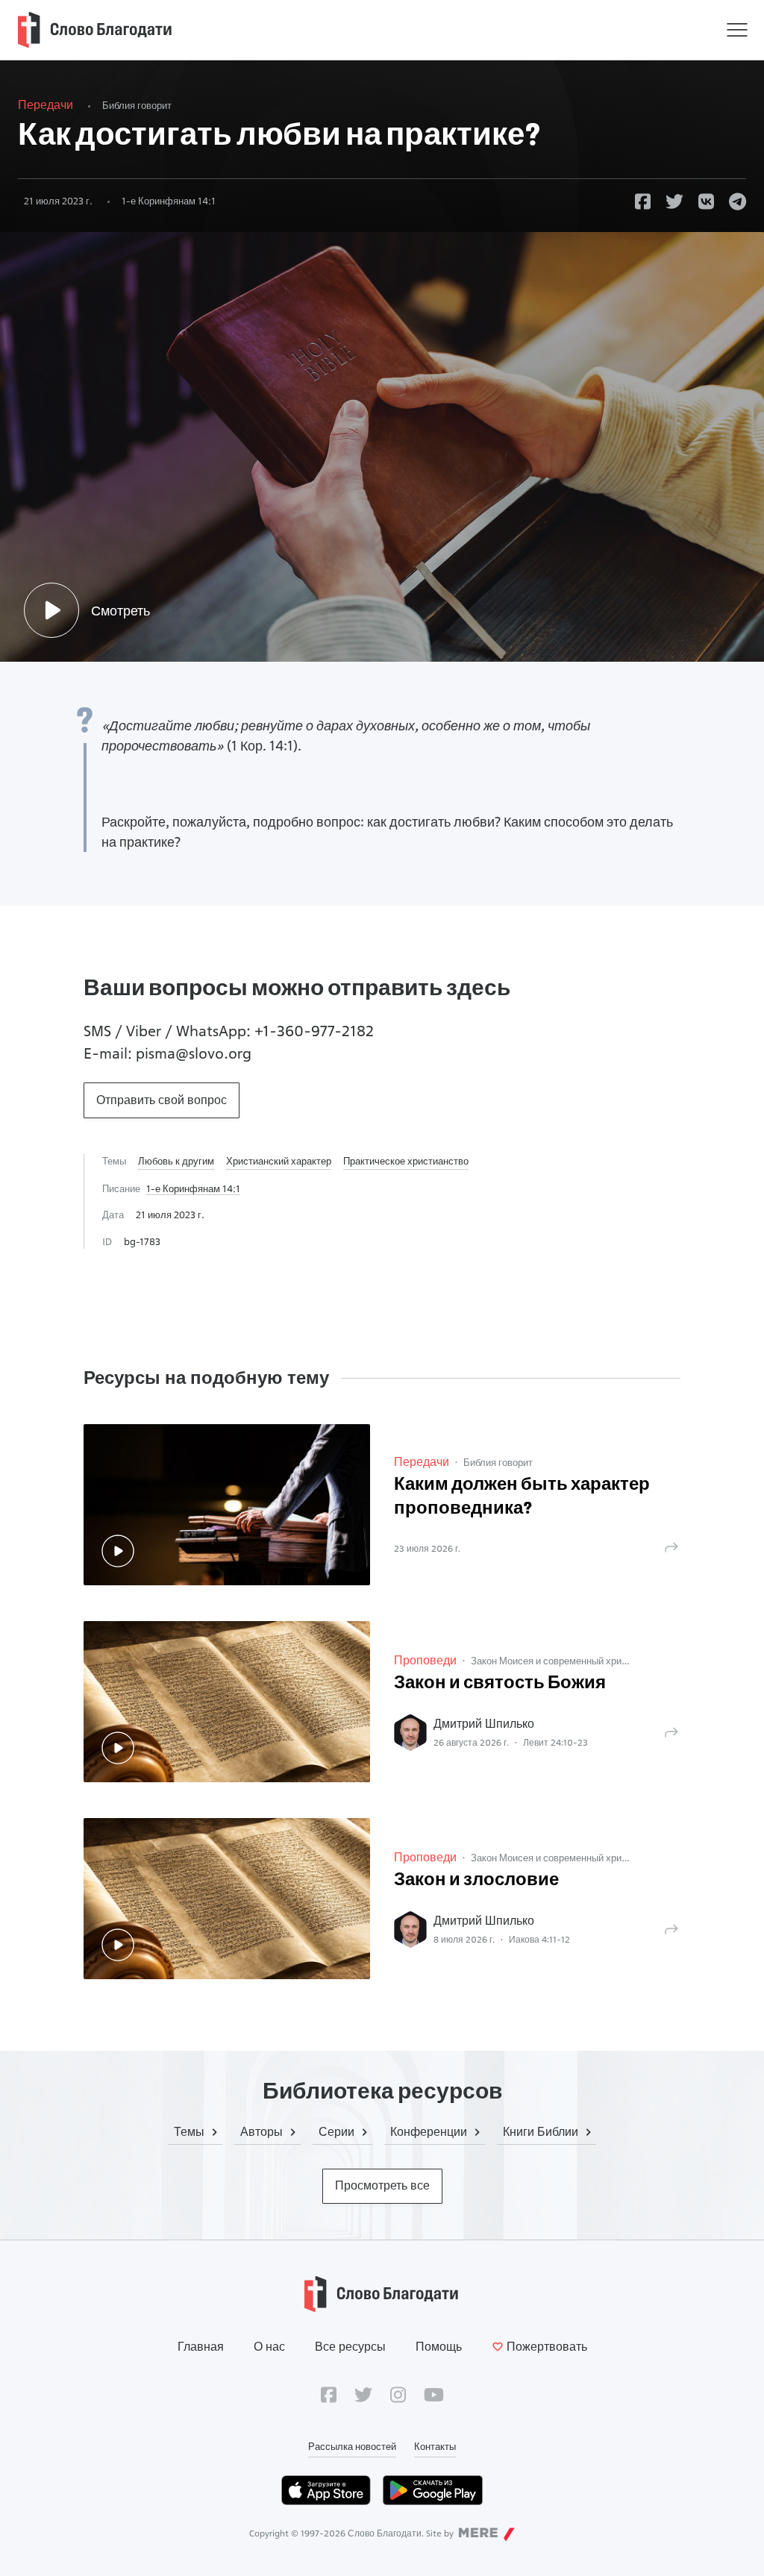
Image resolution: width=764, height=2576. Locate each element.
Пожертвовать (547, 2347)
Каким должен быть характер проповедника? (522, 1497)
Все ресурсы (350, 2347)
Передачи (46, 105)
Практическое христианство (406, 1161)
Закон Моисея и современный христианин (564, 1661)
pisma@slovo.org (194, 1053)
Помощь (439, 2347)
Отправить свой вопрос (162, 1100)
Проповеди (425, 1660)
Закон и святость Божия (500, 1684)
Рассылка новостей (352, 2446)
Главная (201, 2347)
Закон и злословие (476, 1881)
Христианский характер (279, 1161)
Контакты (435, 2446)
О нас (269, 2347)
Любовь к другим (176, 1161)
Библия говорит (137, 105)
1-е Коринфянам (169, 201)
